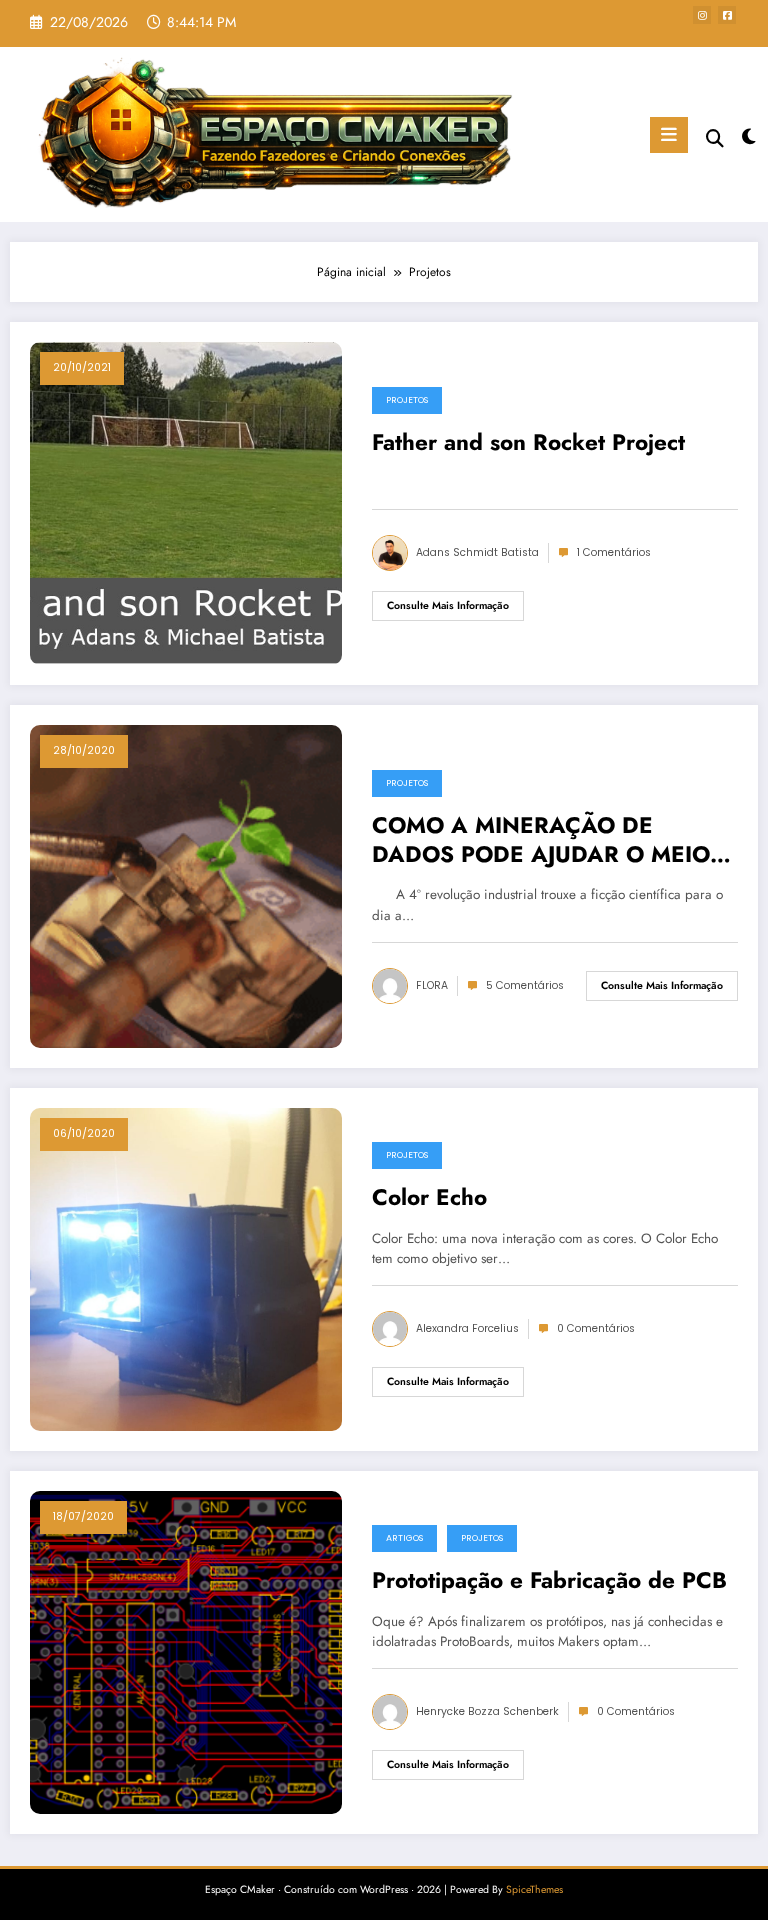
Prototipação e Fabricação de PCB (549, 1581)
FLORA (432, 985)
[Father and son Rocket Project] (186, 503)
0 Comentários (596, 1328)
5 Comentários (525, 985)
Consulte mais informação (448, 605)
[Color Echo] (186, 1269)
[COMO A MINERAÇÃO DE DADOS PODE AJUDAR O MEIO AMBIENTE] (186, 886)
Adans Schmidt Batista (477, 552)
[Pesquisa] (715, 138)
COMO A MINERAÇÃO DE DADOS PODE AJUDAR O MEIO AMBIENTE (541, 843)
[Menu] (669, 135)
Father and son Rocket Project (528, 443)
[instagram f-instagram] (702, 15)
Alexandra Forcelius (467, 1328)
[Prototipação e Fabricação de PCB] (186, 1652)
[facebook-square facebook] (727, 15)
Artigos (404, 1538)
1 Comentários (614, 552)
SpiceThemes (534, 1889)
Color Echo (429, 1198)
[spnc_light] (747, 137)
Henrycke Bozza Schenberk (487, 1711)
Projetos (407, 400)
